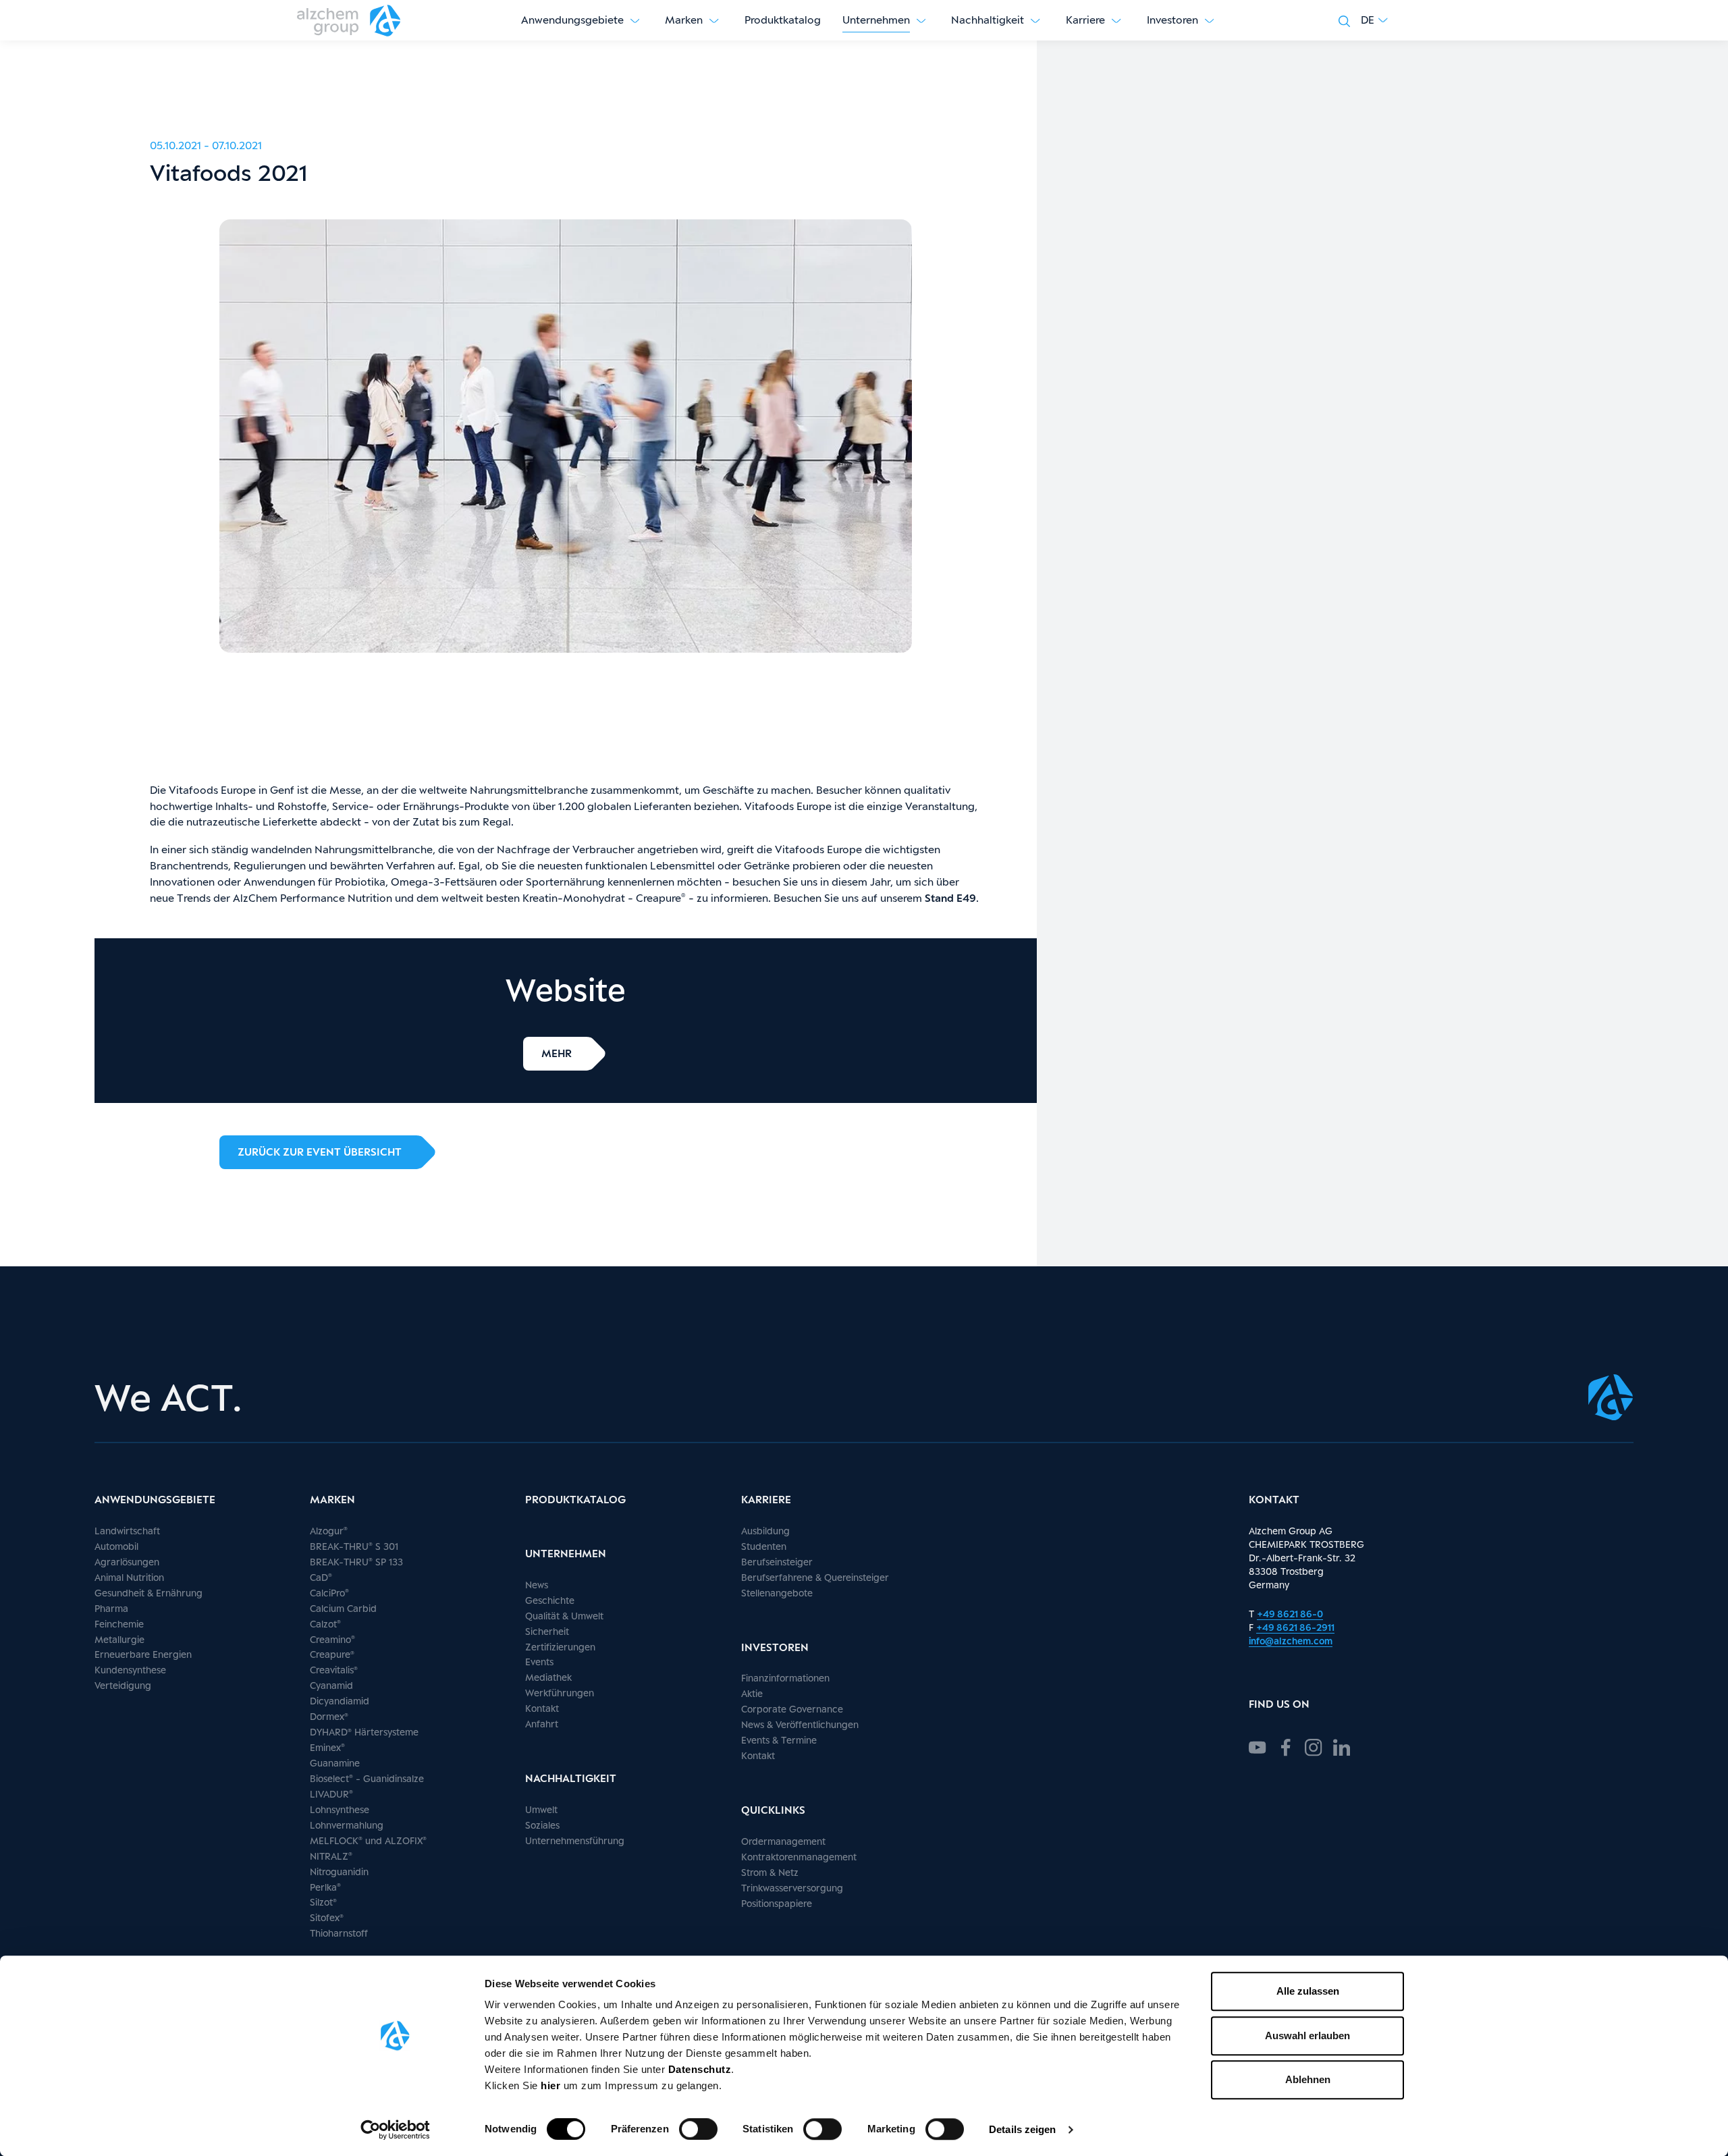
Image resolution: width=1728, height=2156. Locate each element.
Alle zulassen (1308, 1991)
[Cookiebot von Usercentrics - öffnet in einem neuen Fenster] (395, 2130)
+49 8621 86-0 (1290, 1614)
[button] (1374, 20)
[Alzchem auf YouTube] (1258, 1746)
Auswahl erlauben (1307, 2036)
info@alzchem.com (1291, 1641)
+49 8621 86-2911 (1295, 1627)
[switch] (698, 2129)
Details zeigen (1022, 2129)
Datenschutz (700, 2069)
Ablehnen (1308, 2079)
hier (552, 2085)
